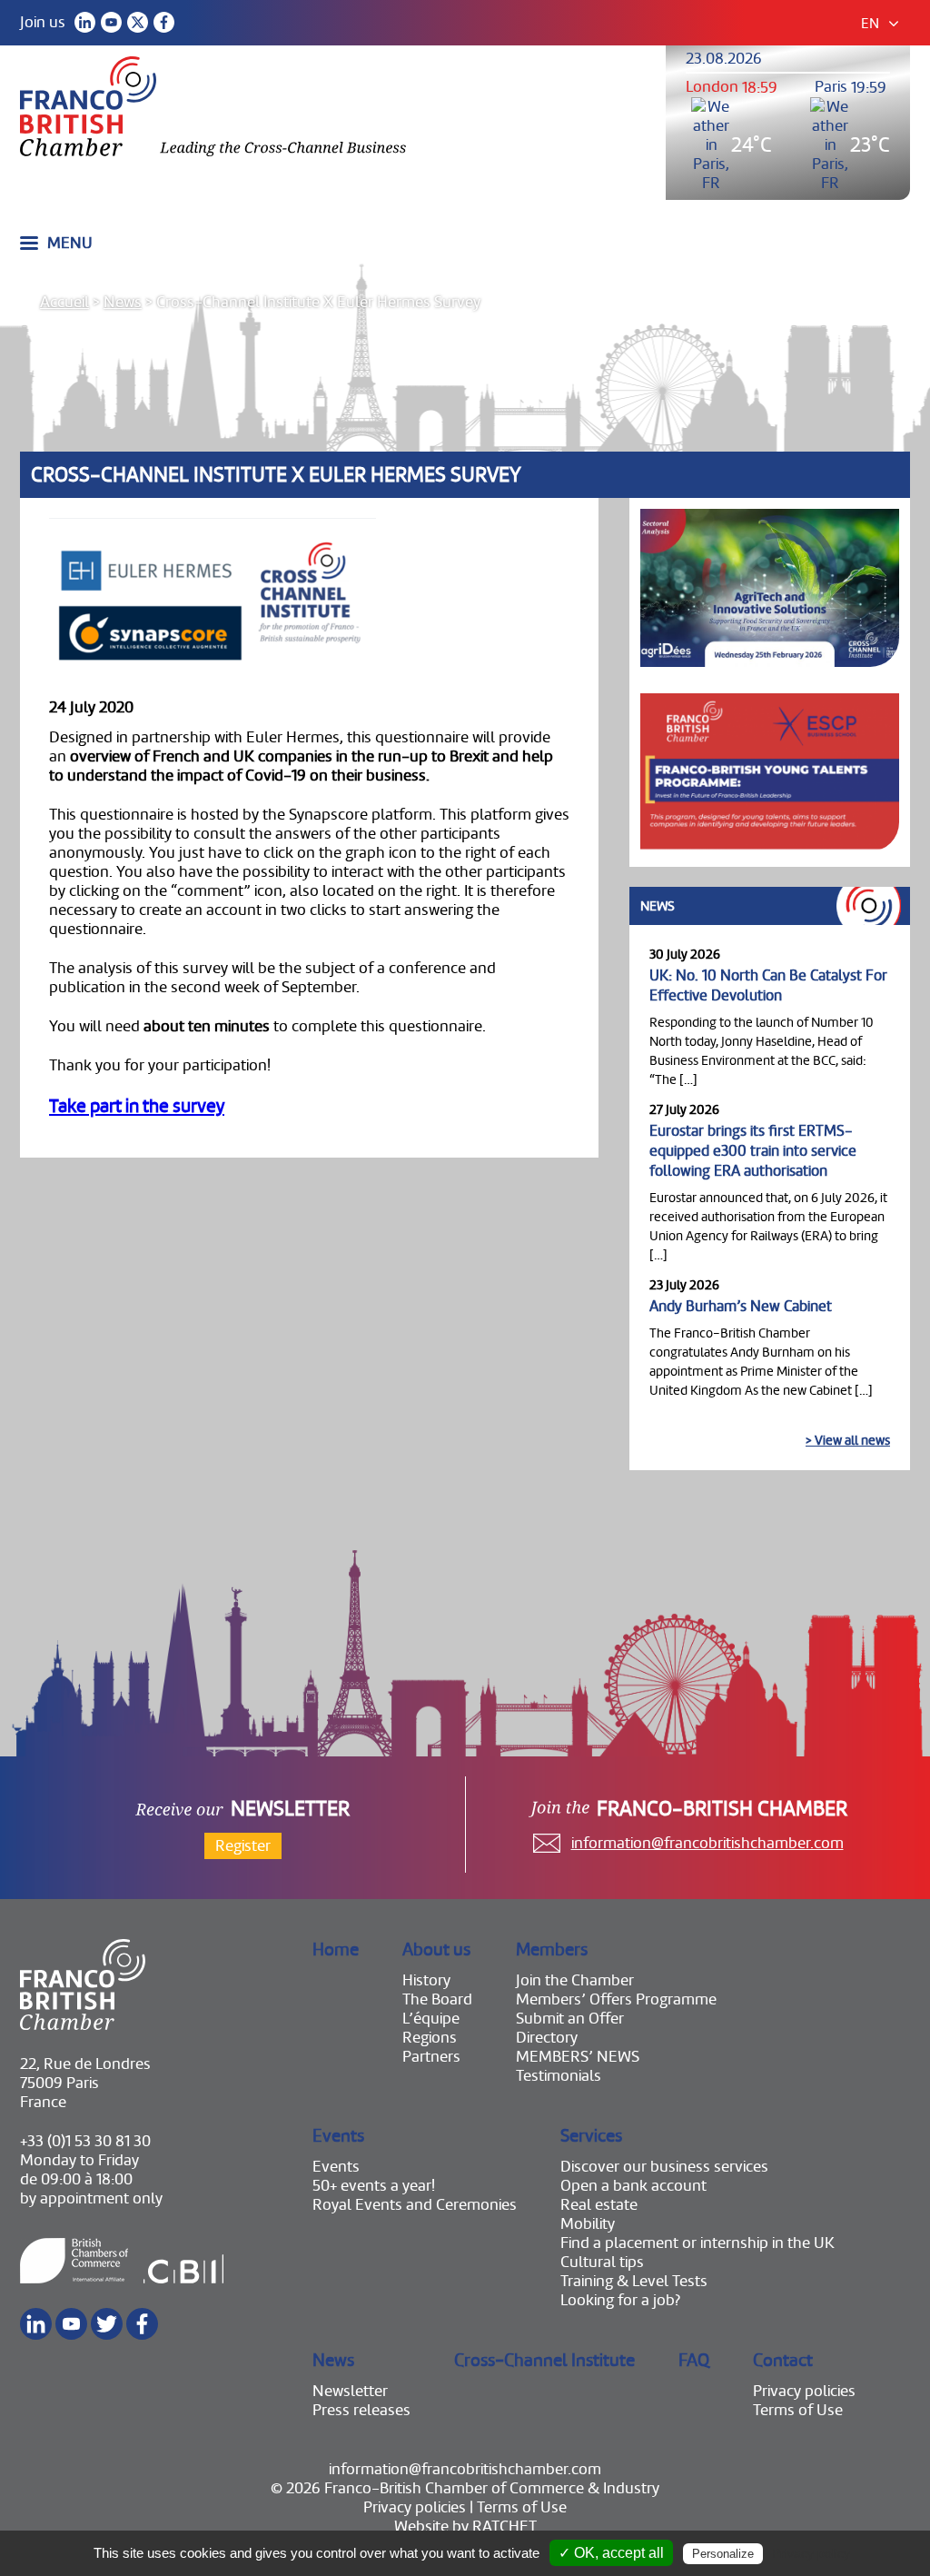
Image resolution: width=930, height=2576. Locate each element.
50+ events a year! (374, 2186)
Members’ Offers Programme (616, 1999)
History (426, 1980)
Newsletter (350, 2391)
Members (552, 1949)
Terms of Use (798, 2410)
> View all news (848, 1440)
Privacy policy (811, 2553)
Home (336, 1949)
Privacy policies (804, 2391)
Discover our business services (664, 2167)
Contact (783, 2360)
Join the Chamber (575, 1980)
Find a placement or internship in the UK (697, 2243)
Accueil (64, 302)
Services (591, 2136)
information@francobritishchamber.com (707, 1843)
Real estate (599, 2205)
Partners (431, 2057)
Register (243, 1846)
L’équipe (431, 2019)
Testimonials (559, 2076)
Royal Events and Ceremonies (415, 2205)
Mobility (588, 2224)
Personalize (723, 2554)
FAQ (694, 2360)
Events (338, 2136)
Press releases (361, 2410)
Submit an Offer (570, 2019)
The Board (437, 1999)
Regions (430, 2038)
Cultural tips (602, 2262)
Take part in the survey (137, 1106)
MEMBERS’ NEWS (578, 2057)
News (123, 302)
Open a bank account (633, 2186)
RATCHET (505, 2526)
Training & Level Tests (634, 2281)
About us (436, 1949)
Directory (547, 2038)
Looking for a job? (620, 2300)
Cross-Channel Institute (544, 2360)
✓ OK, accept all (611, 2553)
